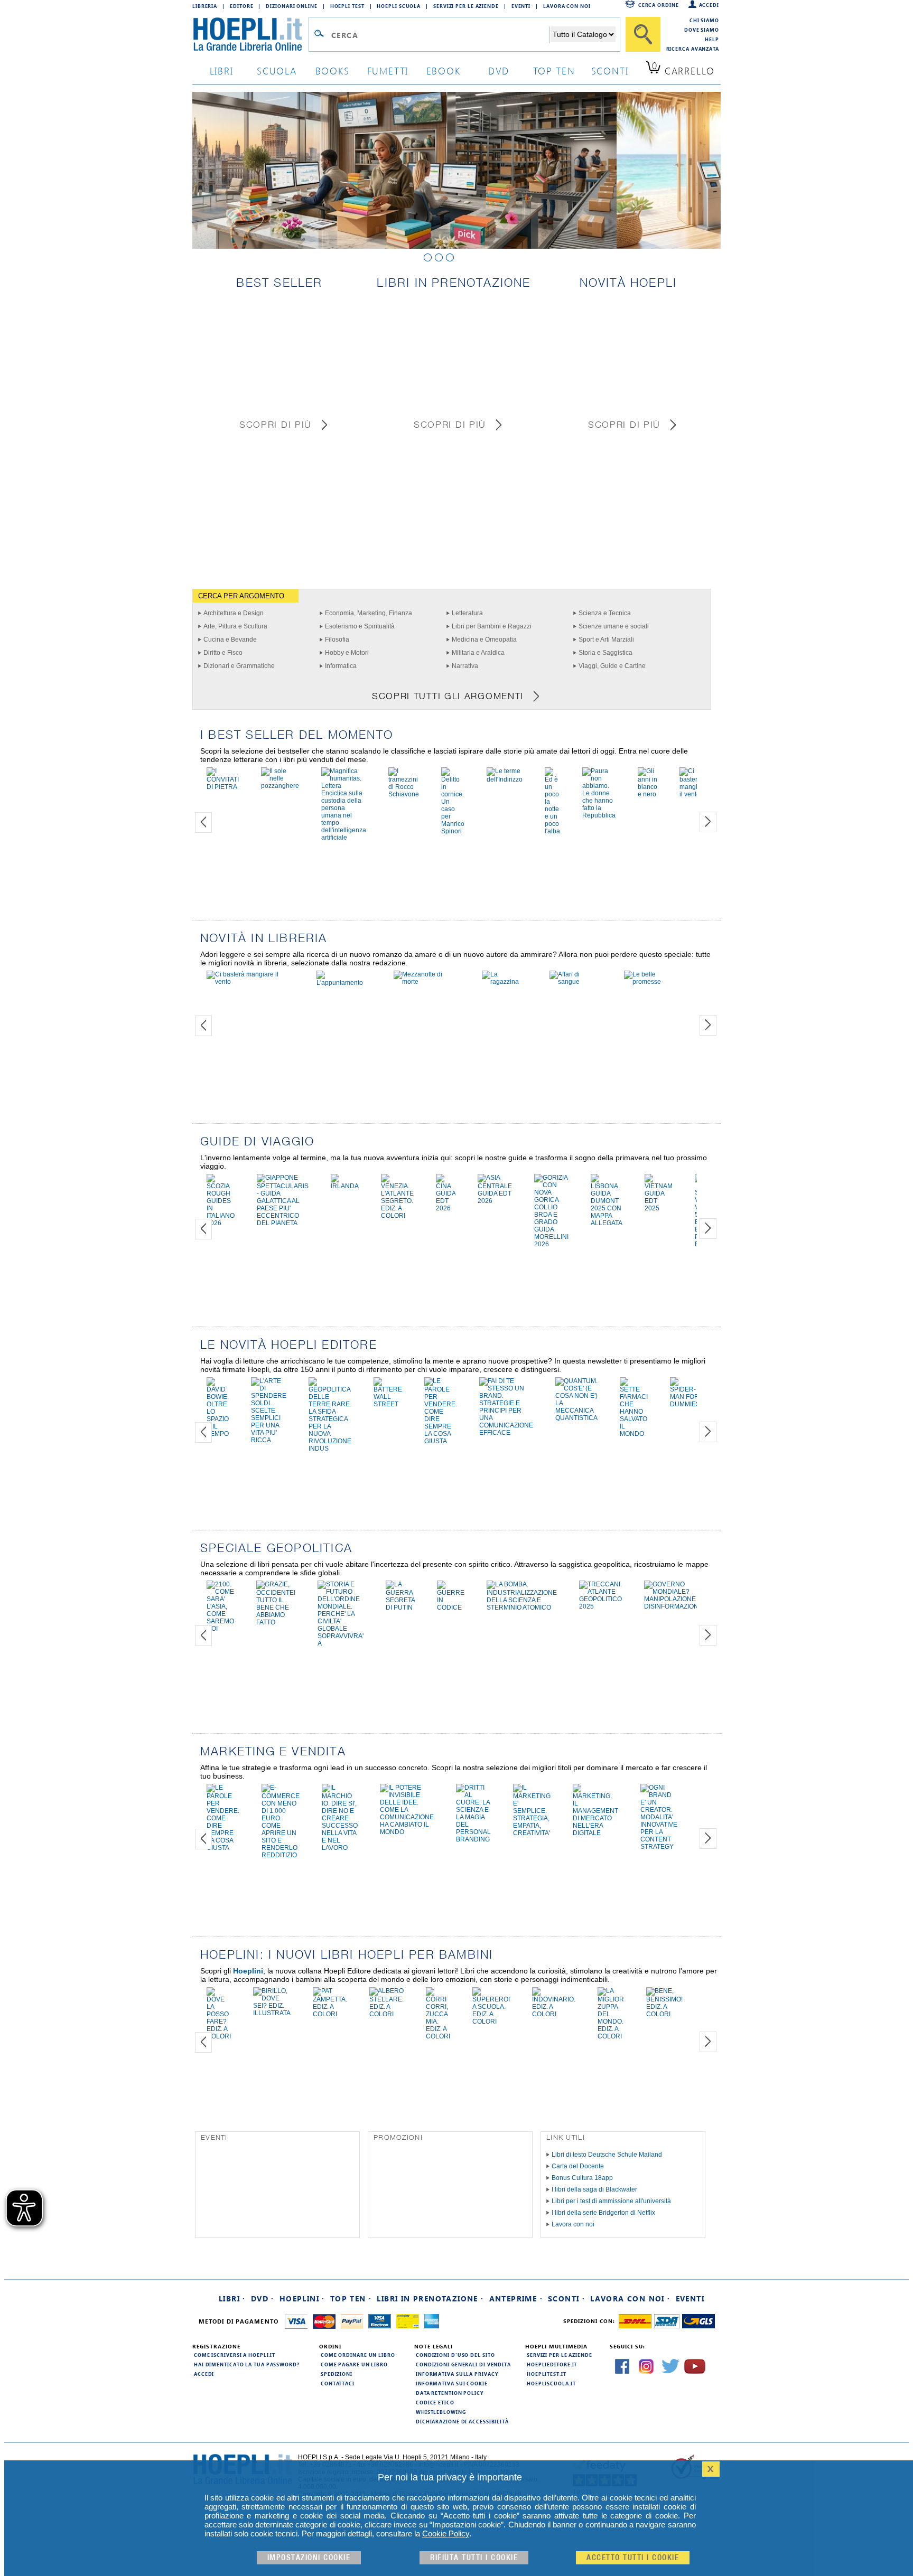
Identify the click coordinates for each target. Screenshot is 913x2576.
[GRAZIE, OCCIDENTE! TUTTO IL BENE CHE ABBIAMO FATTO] (276, 1622)
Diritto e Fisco (223, 653)
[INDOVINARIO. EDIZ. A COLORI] (554, 2014)
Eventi (521, 6)
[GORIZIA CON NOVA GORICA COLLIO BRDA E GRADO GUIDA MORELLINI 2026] (551, 1244)
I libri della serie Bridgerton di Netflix (603, 2213)
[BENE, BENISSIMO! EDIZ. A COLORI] (664, 2014)
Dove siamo (702, 30)
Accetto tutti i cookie (633, 2558)
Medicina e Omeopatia (484, 640)
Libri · (232, 2298)
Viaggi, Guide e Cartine (612, 666)
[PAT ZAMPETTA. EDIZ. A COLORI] (330, 2014)
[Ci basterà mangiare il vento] (693, 794)
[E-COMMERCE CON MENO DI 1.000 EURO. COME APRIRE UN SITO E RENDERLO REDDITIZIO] (281, 1855)
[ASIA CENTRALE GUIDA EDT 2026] (495, 1201)
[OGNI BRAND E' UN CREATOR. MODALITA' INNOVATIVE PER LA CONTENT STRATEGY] (659, 1847)
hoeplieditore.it (552, 2364)
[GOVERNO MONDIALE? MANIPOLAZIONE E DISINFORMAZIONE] (673, 1606)
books (333, 70)
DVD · (263, 2298)
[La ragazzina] (505, 982)
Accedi (709, 5)
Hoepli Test (347, 6)
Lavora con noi (573, 2224)
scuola (277, 70)
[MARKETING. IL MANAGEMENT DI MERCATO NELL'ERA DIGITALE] (595, 1833)
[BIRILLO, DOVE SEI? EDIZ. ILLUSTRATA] (272, 2013)
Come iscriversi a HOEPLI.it (235, 2355)
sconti (610, 70)
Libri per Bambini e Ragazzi (492, 626)
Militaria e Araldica (478, 653)
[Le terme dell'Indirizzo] (505, 779)
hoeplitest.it (547, 2374)
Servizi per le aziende (466, 6)
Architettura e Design (234, 613)
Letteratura (467, 613)
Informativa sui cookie (452, 2383)
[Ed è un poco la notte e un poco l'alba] (552, 831)
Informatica (341, 666)
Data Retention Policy (450, 2393)
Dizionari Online (291, 6)
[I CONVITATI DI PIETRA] (223, 787)
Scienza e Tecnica (605, 613)
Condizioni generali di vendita (463, 2364)
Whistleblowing (441, 2412)
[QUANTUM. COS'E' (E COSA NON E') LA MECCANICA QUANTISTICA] (576, 1418)
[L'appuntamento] (344, 983)
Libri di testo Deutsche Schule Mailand (607, 2155)
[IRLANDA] (345, 1186)
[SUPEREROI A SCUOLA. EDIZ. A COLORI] (491, 2022)
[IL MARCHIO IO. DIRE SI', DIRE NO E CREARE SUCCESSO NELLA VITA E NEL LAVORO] (340, 1848)
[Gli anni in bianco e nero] (648, 794)
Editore (241, 6)
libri (222, 70)
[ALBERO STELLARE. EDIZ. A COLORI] (386, 2014)
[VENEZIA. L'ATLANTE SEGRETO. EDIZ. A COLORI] (397, 1216)
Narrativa (465, 666)
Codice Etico (435, 2402)
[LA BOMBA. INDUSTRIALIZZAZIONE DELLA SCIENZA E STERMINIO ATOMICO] (522, 1607)
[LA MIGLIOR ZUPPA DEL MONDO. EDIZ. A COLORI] (611, 2036)
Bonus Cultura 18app (582, 2178)
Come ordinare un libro (358, 2355)
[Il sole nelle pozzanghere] (280, 786)
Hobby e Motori (347, 653)
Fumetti (388, 70)
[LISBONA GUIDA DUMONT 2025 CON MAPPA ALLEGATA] (607, 1223)
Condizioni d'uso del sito (455, 2355)
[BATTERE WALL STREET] (388, 1404)
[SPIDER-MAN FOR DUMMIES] (685, 1404)
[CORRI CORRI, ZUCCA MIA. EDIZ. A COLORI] (438, 2036)
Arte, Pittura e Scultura (235, 626)
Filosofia (337, 640)
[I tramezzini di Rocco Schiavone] (404, 794)
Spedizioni (337, 2374)
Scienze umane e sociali (614, 626)
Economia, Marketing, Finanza (369, 613)
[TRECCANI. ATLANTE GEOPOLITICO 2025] (600, 1606)
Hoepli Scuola (399, 6)
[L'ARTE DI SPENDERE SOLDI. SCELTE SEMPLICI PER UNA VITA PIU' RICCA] (269, 1440)
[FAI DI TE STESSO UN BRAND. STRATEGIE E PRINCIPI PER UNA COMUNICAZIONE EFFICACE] (506, 1433)
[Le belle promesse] (655, 982)
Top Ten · (351, 2298)
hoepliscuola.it (551, 2383)
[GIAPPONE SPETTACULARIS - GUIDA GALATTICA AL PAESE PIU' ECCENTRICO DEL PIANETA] (283, 1223)
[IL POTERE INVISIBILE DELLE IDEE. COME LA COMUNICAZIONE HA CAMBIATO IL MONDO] (407, 1832)
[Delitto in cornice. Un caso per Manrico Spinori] (453, 831)
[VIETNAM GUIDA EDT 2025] (659, 1208)
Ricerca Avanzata (693, 49)
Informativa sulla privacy (457, 2374)
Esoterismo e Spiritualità (360, 626)
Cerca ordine (659, 5)
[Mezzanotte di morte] (427, 982)
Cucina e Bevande (230, 640)
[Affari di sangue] (576, 982)
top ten (554, 70)
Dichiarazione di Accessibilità (462, 2421)
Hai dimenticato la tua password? (247, 2364)
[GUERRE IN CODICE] (451, 1607)
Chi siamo (704, 20)
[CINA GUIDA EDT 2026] (446, 1208)
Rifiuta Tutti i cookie (474, 2558)
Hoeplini (248, 1971)
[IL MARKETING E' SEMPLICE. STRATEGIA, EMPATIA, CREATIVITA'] (532, 1833)
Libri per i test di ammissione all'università (611, 2201)
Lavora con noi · (630, 2298)
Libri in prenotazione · (430, 2298)
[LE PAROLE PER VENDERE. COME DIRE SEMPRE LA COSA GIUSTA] (441, 1441)
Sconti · (566, 2298)
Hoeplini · (302, 2298)
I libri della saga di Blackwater (594, 2189)
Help (712, 39)
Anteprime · (516, 2298)
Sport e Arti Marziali (606, 640)
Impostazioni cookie (309, 2558)
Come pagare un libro (354, 2364)
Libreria (205, 6)
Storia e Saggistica (605, 653)
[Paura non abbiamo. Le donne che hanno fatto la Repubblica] (599, 815)
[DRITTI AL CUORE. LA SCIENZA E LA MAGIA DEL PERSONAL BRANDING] (473, 1839)
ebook (444, 70)
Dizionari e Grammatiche (239, 666)
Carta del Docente (578, 2166)
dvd (499, 70)
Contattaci (338, 2383)
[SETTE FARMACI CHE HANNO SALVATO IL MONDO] (634, 1434)
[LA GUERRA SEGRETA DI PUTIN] (400, 1607)
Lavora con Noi (567, 6)
